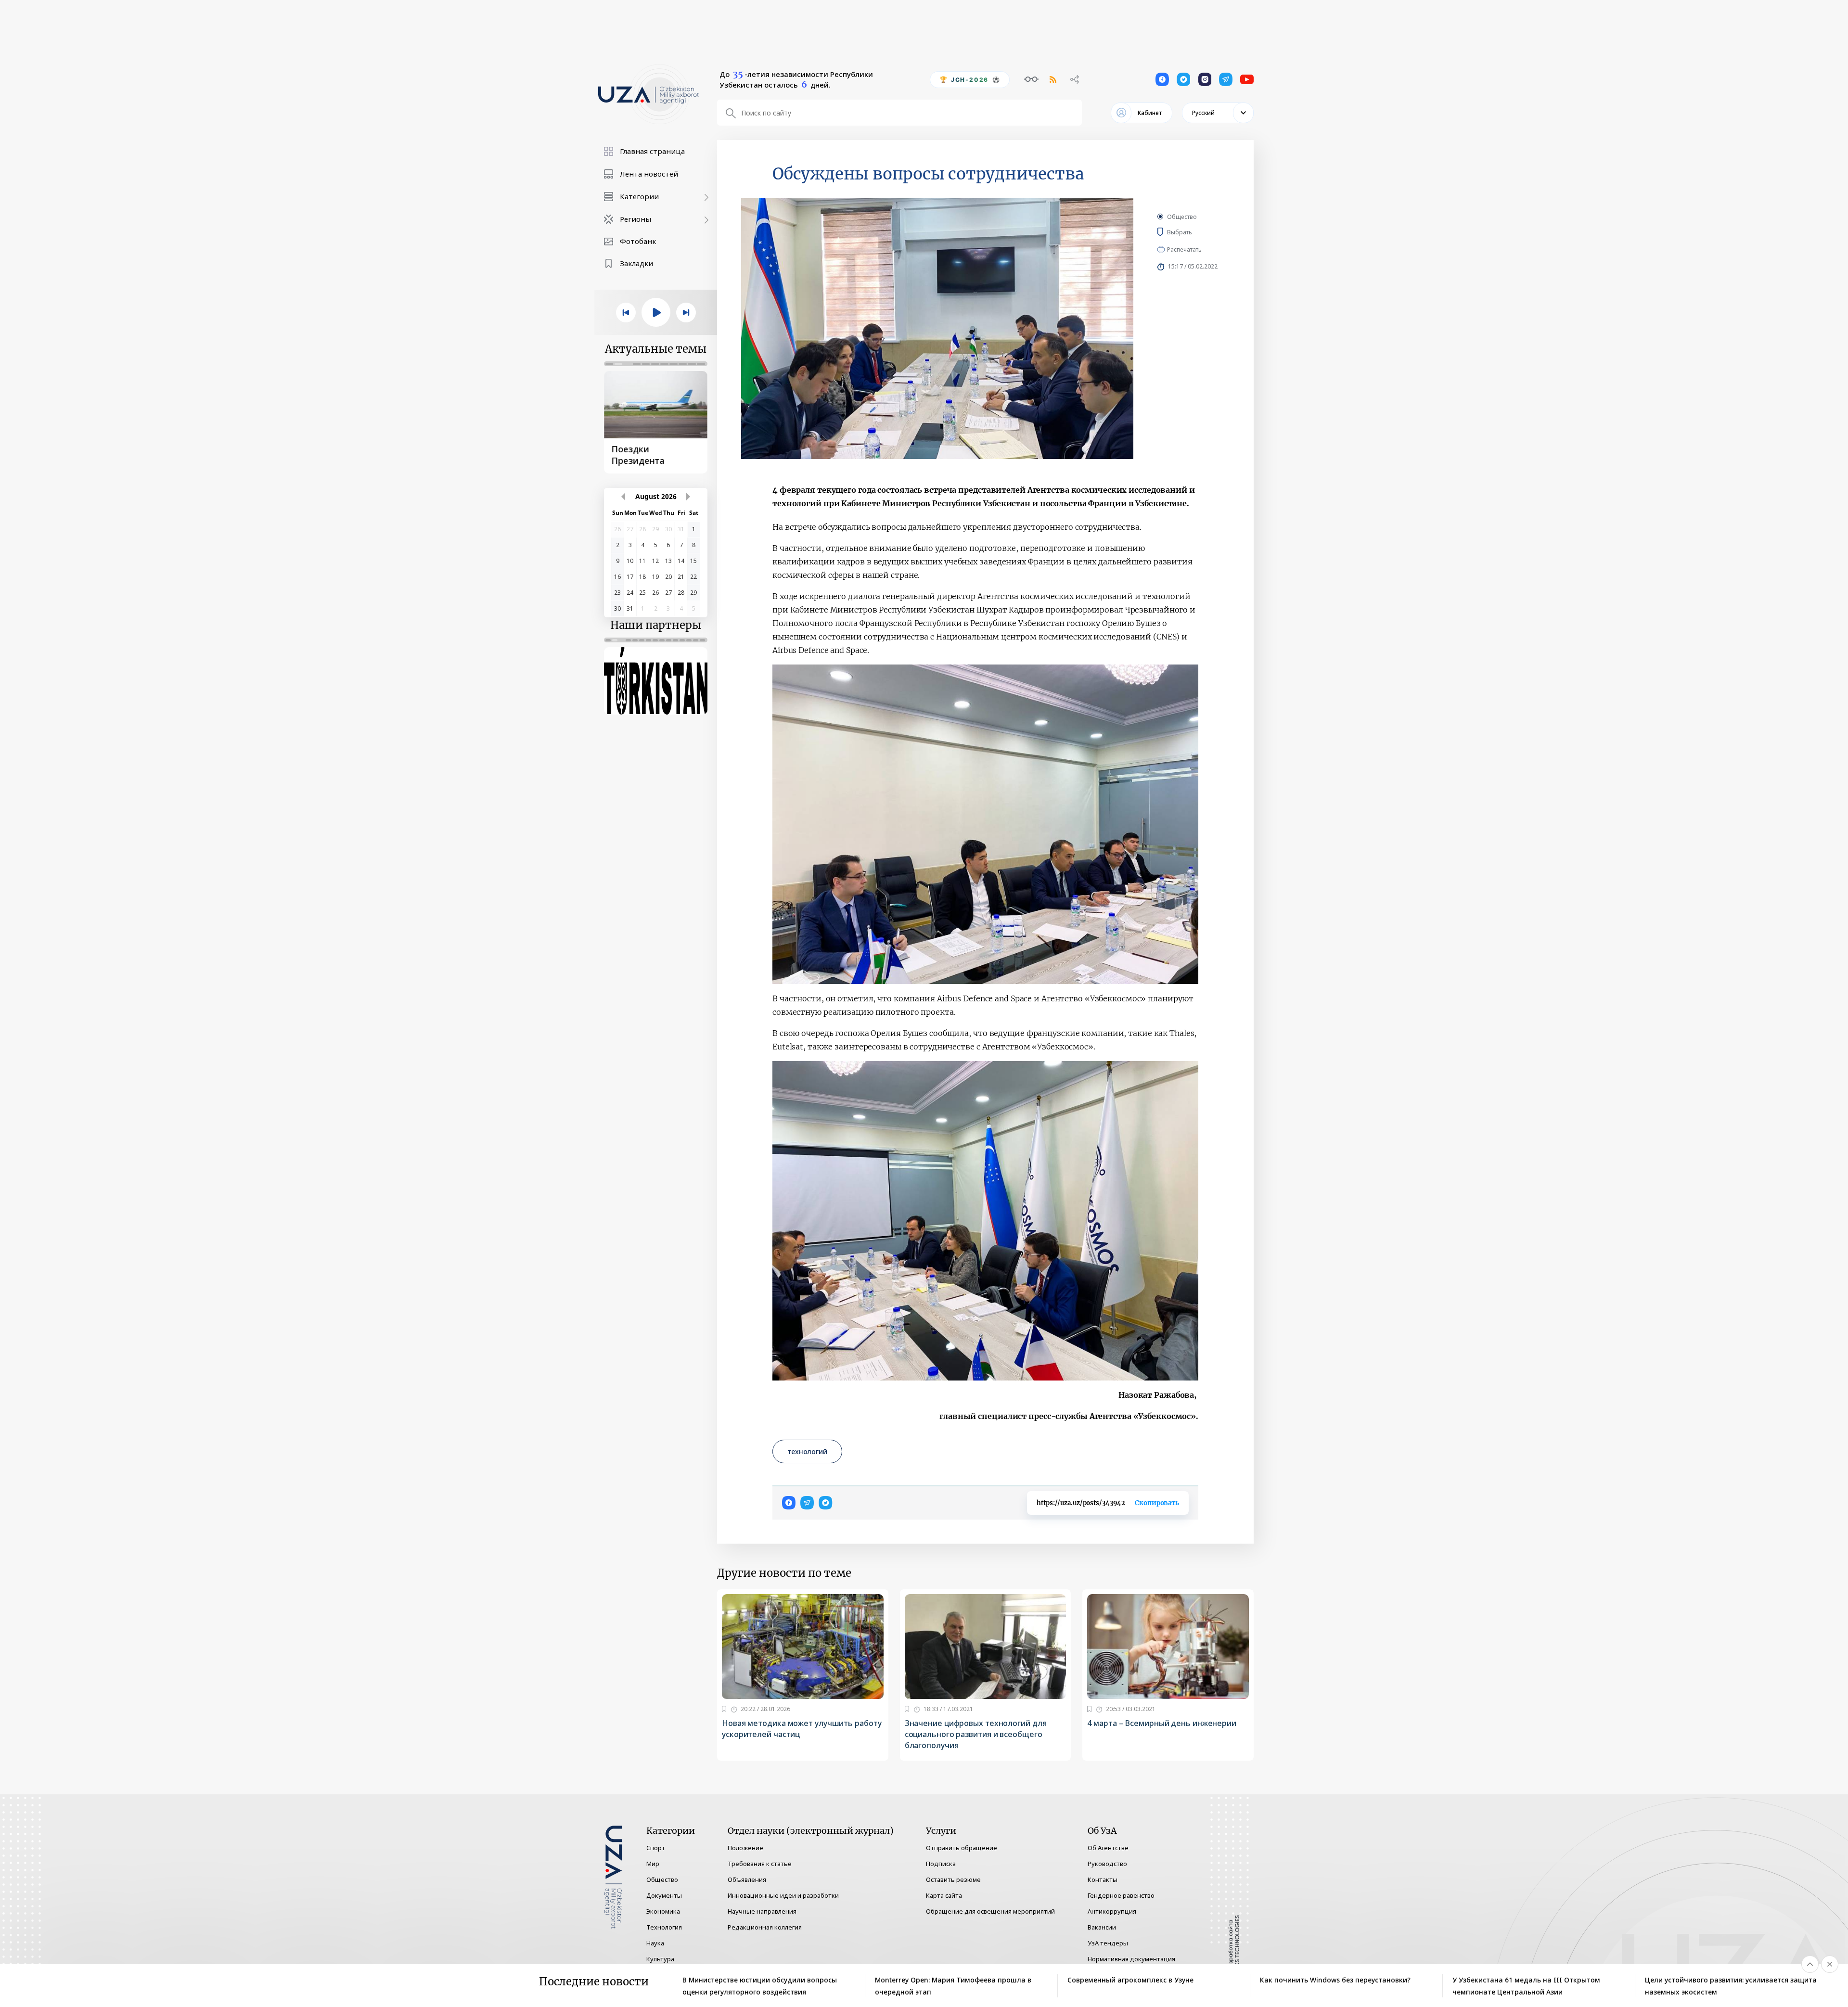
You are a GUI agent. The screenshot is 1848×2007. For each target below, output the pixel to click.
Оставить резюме (953, 1879)
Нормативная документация (1131, 1959)
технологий (807, 1451)
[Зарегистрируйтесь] (724, 1709)
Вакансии (1102, 1927)
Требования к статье (760, 1864)
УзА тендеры (1108, 1943)
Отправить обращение (962, 1848)
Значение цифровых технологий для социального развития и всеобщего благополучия (976, 1734)
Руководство (1107, 1864)
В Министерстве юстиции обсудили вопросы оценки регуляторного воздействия (760, 1986)
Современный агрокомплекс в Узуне (1130, 1980)
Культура (660, 1959)
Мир (653, 1864)
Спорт (656, 1848)
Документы (664, 1895)
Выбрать (1194, 232)
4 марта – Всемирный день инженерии (1162, 1723)
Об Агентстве (1108, 1848)
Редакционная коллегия (765, 1927)
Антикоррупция (1112, 1911)
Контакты (1103, 1879)
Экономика (663, 1911)
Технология (664, 1927)
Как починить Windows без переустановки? (1336, 1980)
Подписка (941, 1864)
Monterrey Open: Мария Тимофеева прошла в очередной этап (953, 1986)
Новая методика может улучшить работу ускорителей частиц (802, 1729)
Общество (1182, 217)
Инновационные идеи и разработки (783, 1895)
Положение (745, 1848)
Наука (655, 1943)
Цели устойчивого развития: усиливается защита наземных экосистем (1731, 1986)
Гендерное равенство (1121, 1895)
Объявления (747, 1879)
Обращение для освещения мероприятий (990, 1911)
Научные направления (762, 1911)
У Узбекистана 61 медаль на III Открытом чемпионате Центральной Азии (1526, 1986)
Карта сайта (944, 1895)
